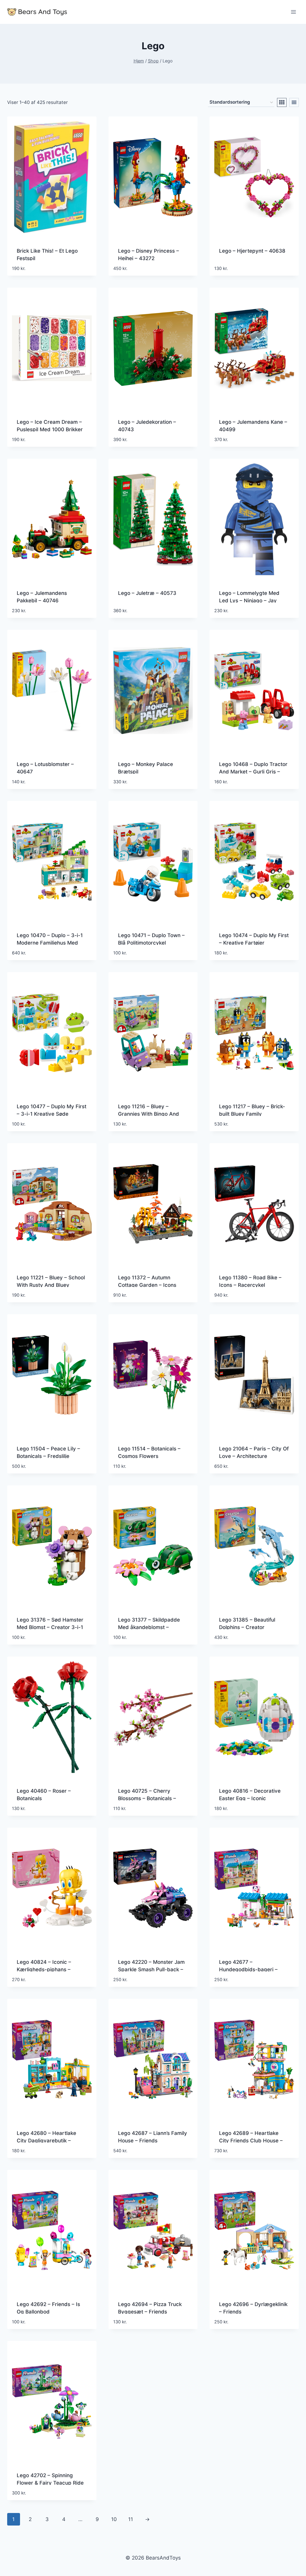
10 (114, 2519)
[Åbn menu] (293, 12)
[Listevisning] (294, 102)
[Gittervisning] (282, 102)
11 (131, 2519)
